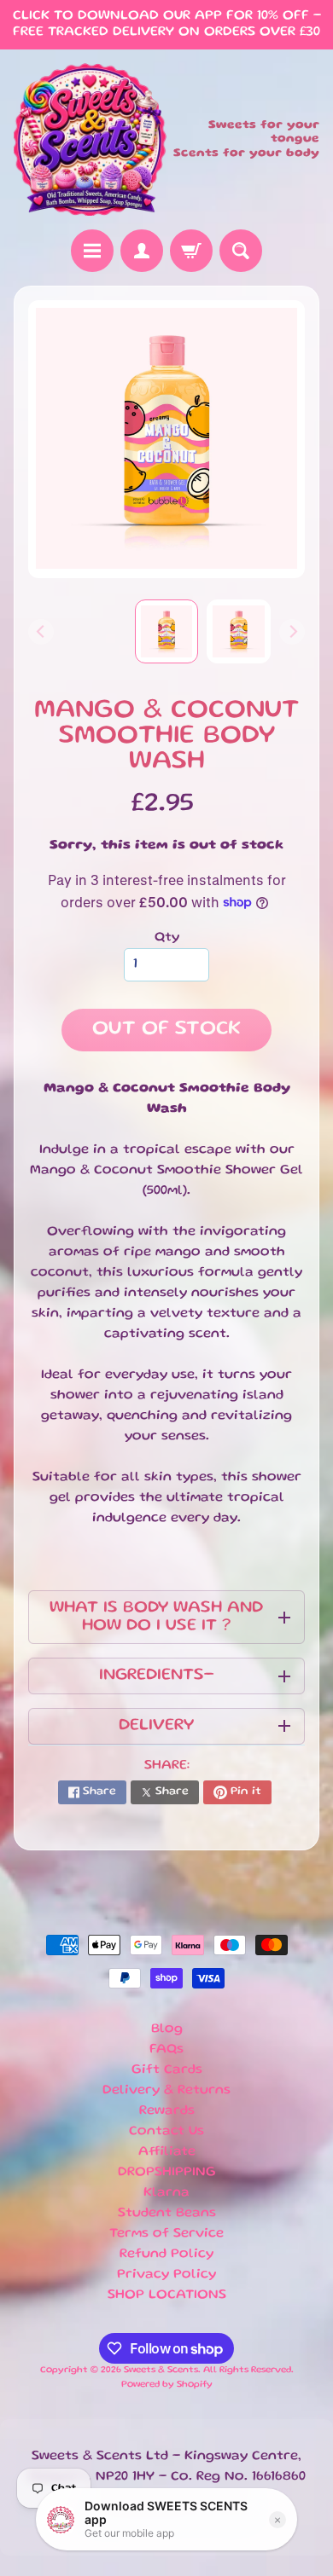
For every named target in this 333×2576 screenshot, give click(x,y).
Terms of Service (166, 2234)
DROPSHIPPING (167, 2173)
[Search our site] (241, 251)
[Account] (142, 251)
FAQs (166, 2050)
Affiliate (167, 2152)
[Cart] (191, 251)
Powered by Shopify (167, 2385)
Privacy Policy (166, 2275)
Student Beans (167, 2214)
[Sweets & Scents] (90, 139)
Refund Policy (166, 2255)
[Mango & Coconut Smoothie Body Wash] (239, 631)
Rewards (167, 2111)
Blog (167, 2029)
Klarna (166, 2193)
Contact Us (166, 2132)
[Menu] (92, 251)
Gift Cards (167, 2070)
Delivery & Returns (166, 2091)
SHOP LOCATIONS (167, 2295)
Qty (167, 938)
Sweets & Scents (161, 2370)
